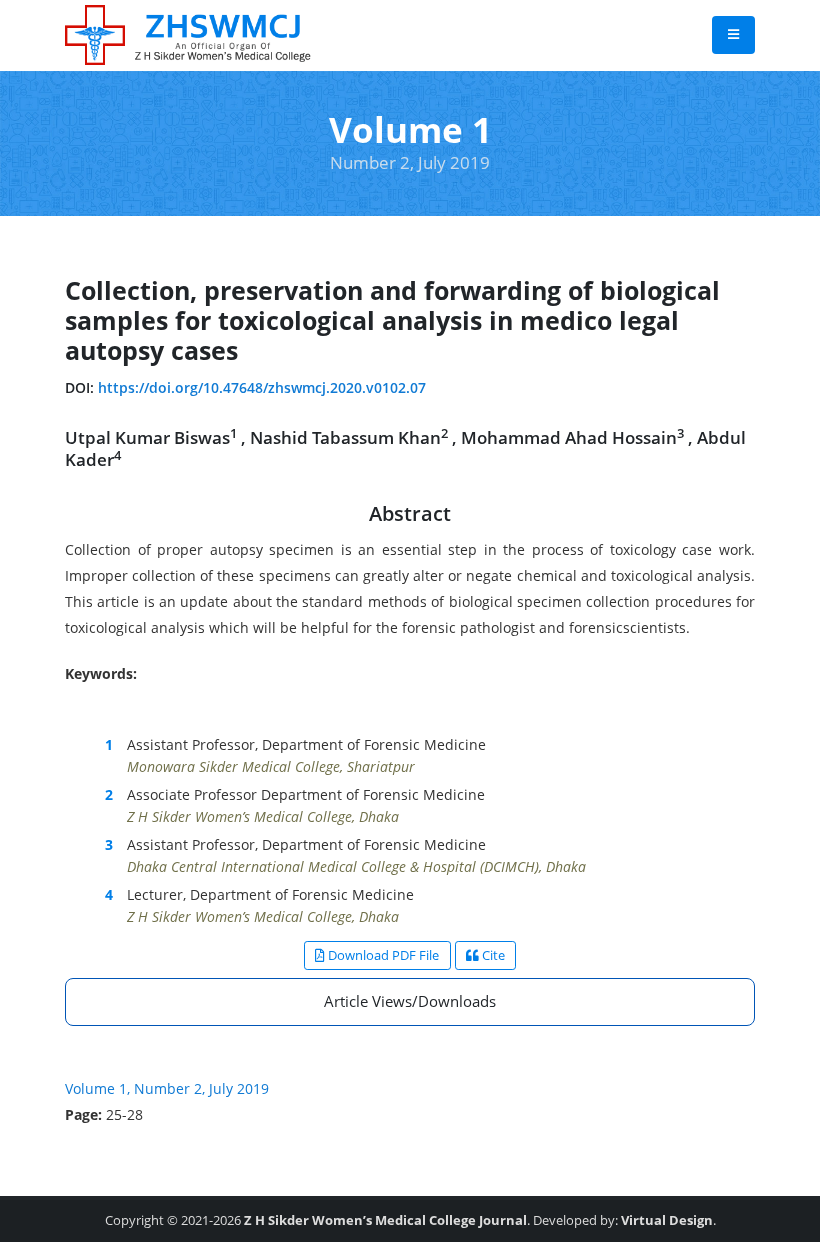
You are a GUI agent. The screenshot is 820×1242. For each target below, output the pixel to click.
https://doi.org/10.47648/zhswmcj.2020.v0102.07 (262, 387)
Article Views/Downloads (410, 1001)
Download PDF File (382, 955)
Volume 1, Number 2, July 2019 (167, 1088)
